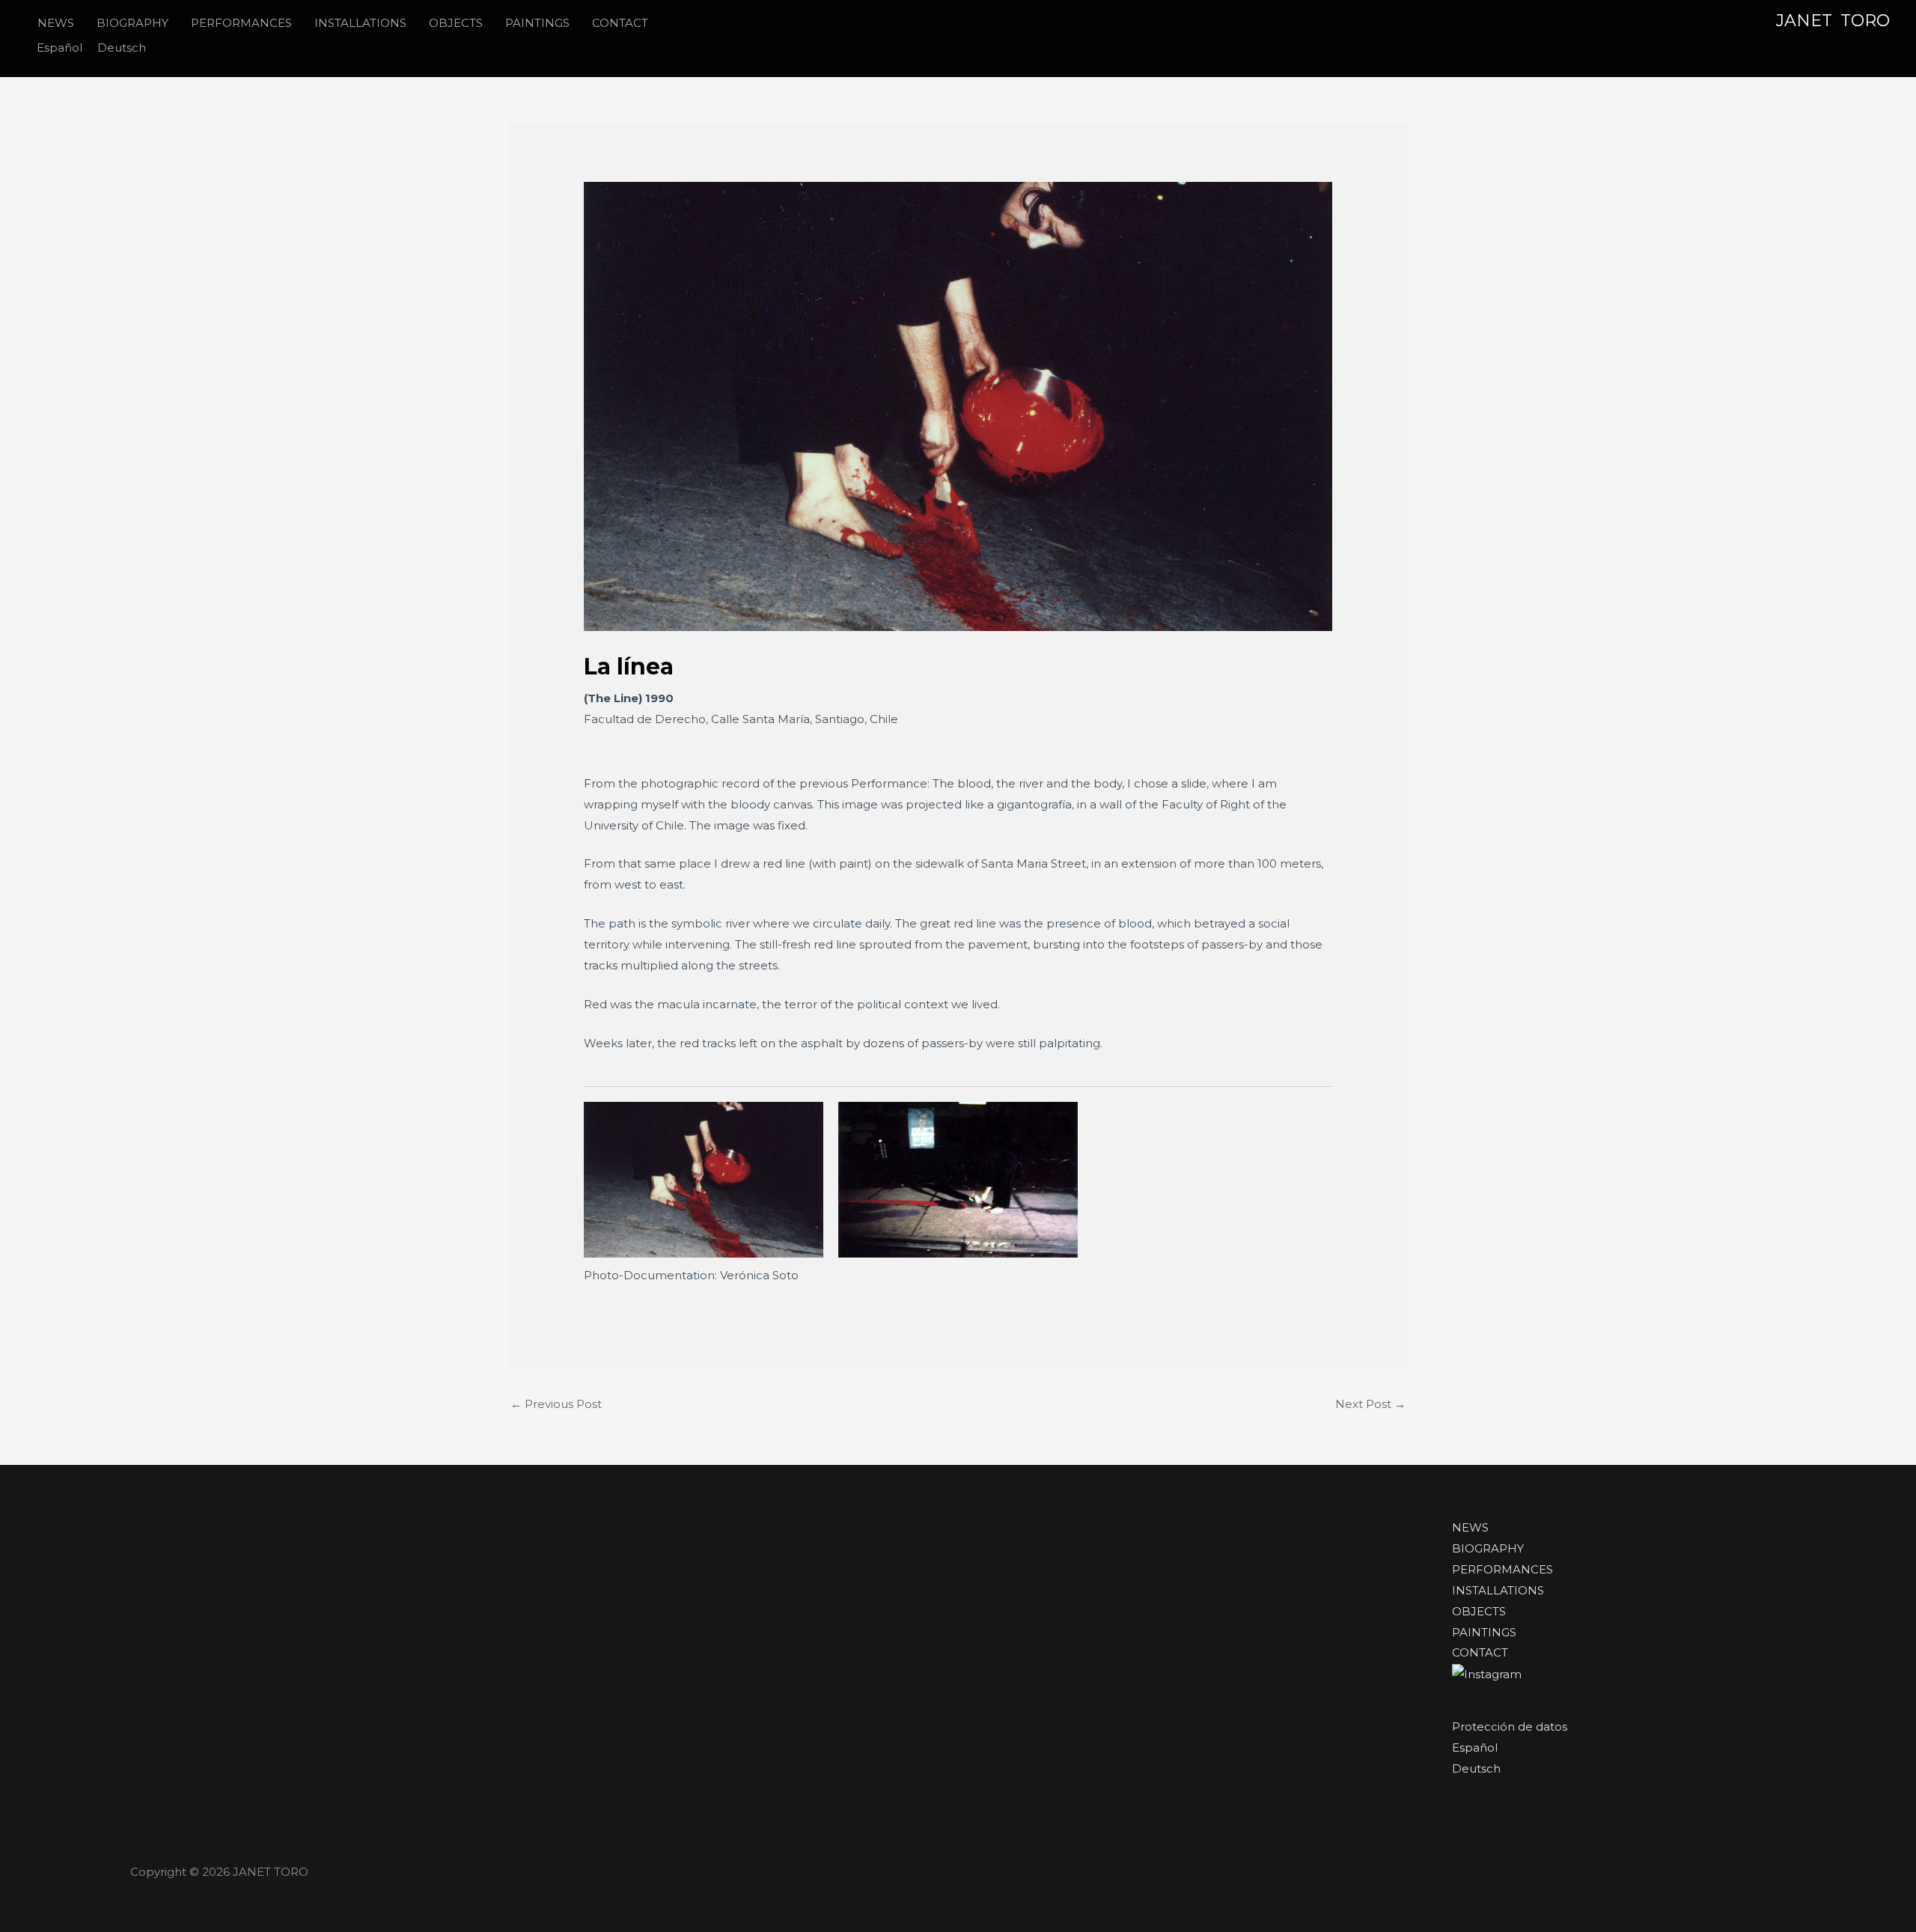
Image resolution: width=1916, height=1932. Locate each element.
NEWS (1470, 1527)
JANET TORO (1833, 21)
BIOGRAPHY (1488, 1548)
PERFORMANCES (1502, 1569)
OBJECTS (1479, 1611)
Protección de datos (1510, 1727)
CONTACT (1480, 1652)
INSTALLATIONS (1498, 1590)
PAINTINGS (1484, 1632)
